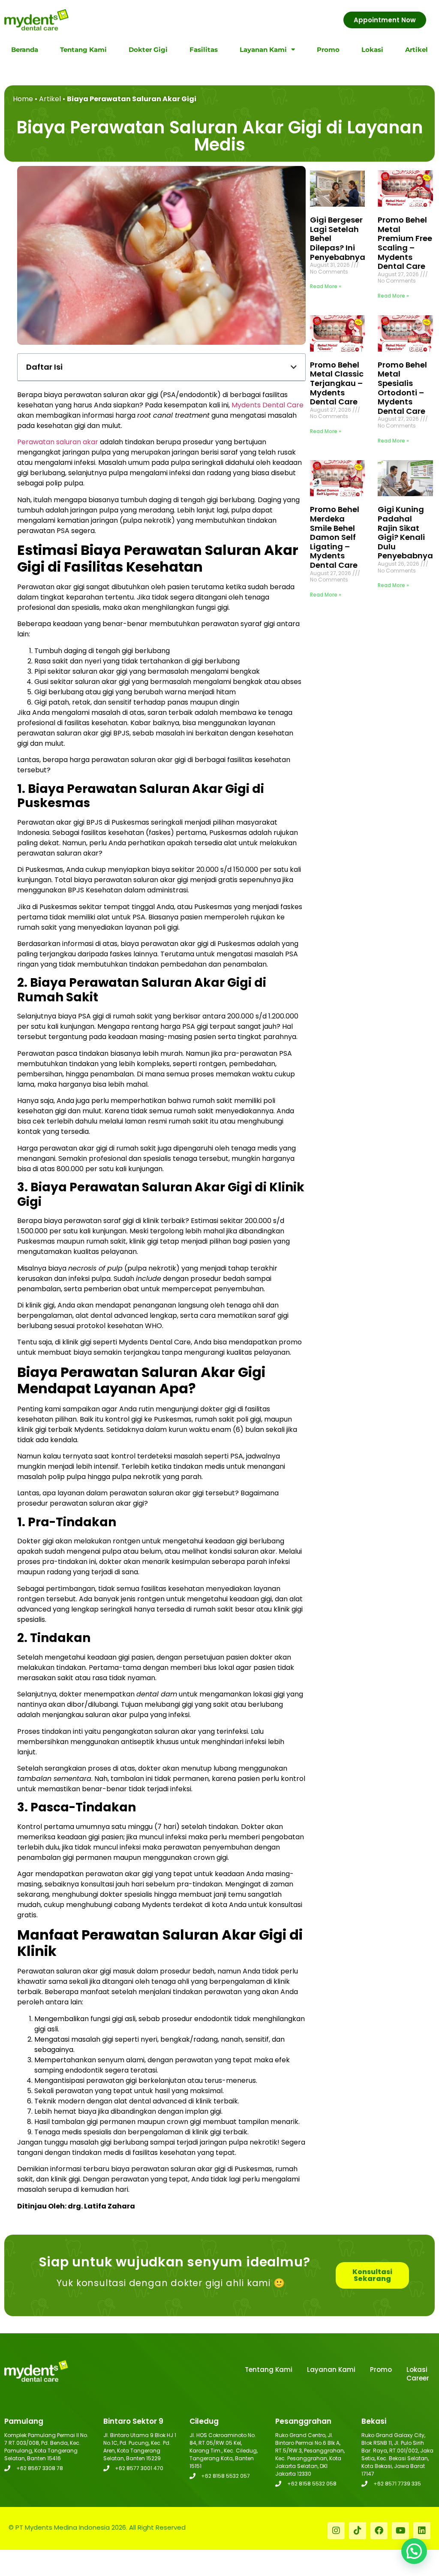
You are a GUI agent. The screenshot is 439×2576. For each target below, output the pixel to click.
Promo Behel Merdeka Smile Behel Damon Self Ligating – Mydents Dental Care (335, 537)
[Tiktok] (358, 2531)
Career (418, 2378)
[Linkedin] (422, 2531)
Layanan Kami (263, 50)
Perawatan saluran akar (58, 442)
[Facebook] (379, 2531)
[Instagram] (336, 2531)
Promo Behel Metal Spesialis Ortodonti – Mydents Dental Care (402, 388)
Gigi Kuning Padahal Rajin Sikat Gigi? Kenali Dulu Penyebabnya (405, 532)
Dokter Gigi (148, 50)
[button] (294, 367)
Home (23, 99)
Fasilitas (204, 50)
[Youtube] (400, 2531)
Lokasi (372, 50)
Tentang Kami (83, 50)
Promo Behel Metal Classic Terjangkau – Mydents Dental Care (337, 383)
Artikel (416, 50)
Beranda (25, 50)
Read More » (326, 286)
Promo (328, 50)
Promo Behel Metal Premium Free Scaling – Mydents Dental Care (405, 243)
